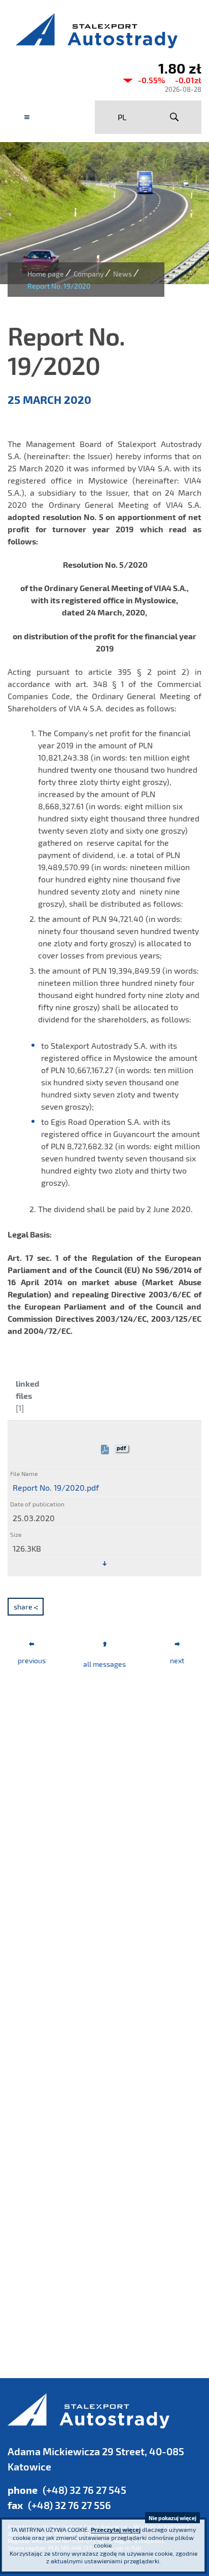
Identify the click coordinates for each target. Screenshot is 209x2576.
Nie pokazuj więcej (172, 2518)
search (174, 117)
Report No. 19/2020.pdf (56, 1487)
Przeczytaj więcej (116, 2529)
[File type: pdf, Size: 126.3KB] (104, 1564)
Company (89, 274)
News (123, 274)
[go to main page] (104, 30)
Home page (46, 274)
